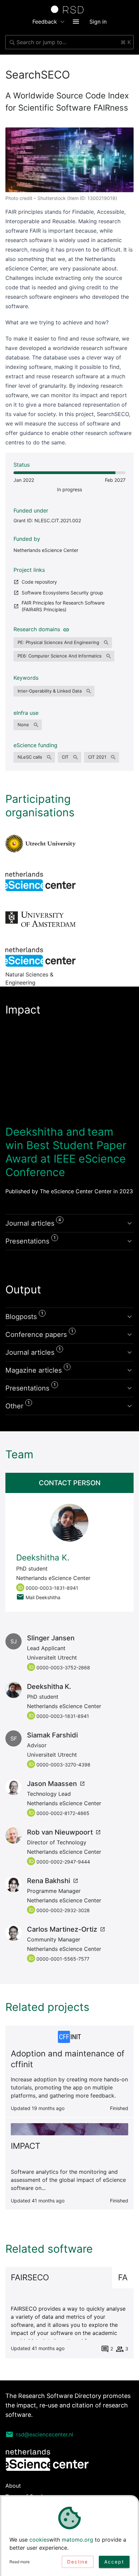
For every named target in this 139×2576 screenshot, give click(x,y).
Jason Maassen (52, 1784)
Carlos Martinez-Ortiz (62, 1929)
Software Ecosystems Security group (62, 593)
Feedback (45, 22)
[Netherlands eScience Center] (40, 881)
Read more (20, 2562)
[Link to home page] (69, 9)
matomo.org (77, 2540)
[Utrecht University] (40, 844)
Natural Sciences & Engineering (40, 957)
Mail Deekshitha (43, 1597)
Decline (78, 2562)
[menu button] (76, 22)
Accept (114, 2562)
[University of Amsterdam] (40, 919)
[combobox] (69, 42)
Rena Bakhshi (49, 1881)
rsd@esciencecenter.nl (45, 2434)
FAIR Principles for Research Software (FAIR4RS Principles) (63, 606)
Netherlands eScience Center (46, 550)
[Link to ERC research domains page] (65, 629)
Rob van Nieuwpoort (60, 1832)
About (13, 2486)
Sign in (98, 22)
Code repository (39, 582)
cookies (39, 2540)
